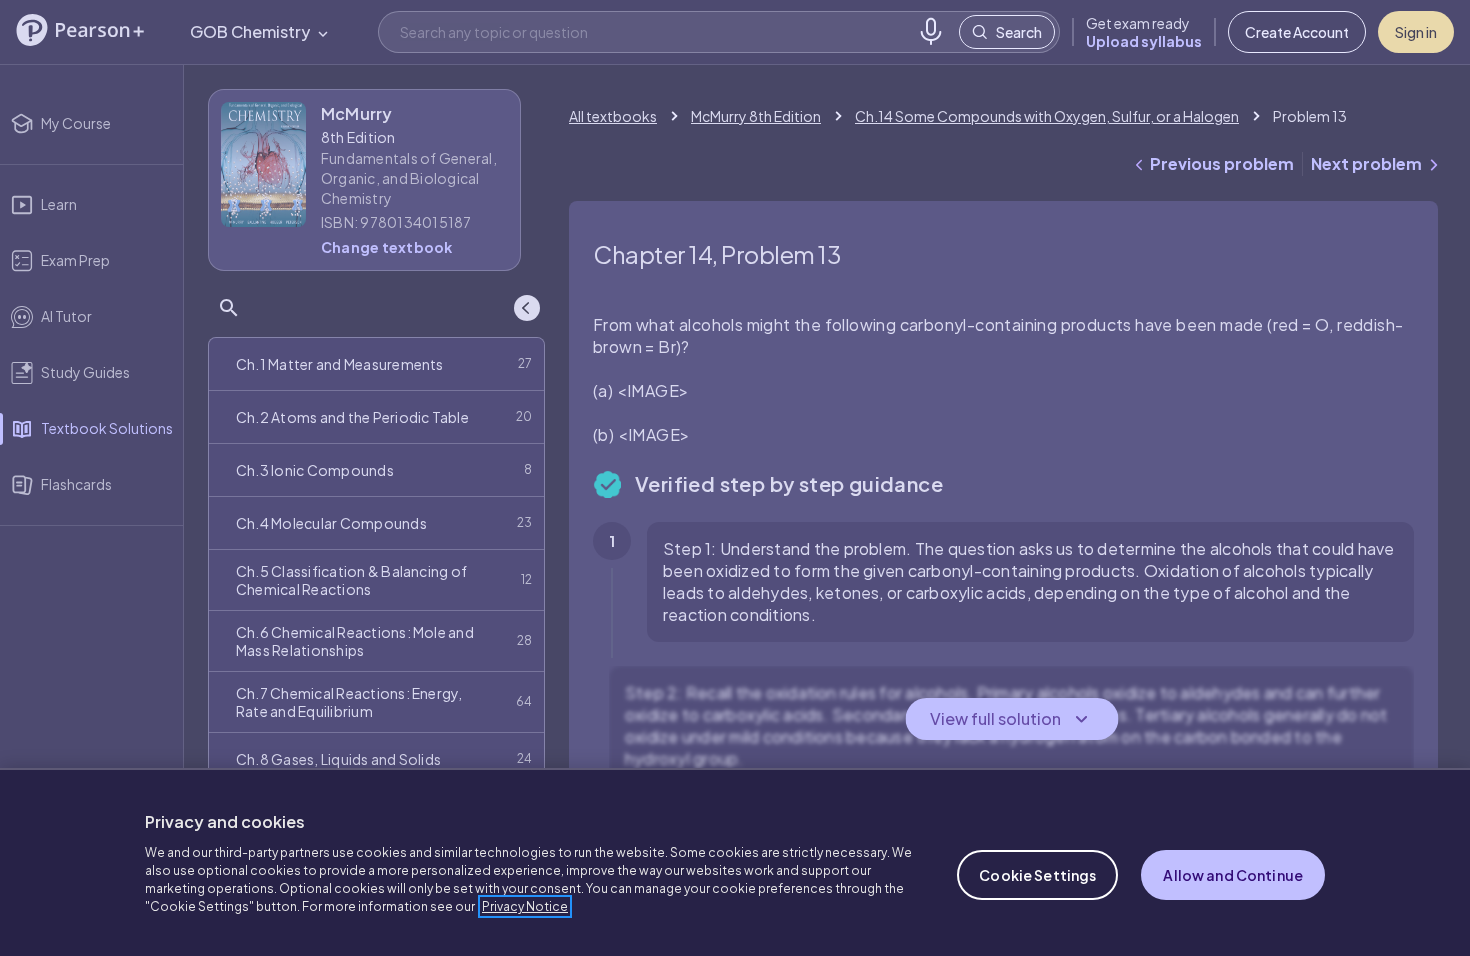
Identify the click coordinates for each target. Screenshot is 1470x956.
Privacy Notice (525, 906)
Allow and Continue (1233, 875)
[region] (735, 862)
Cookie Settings (1037, 875)
